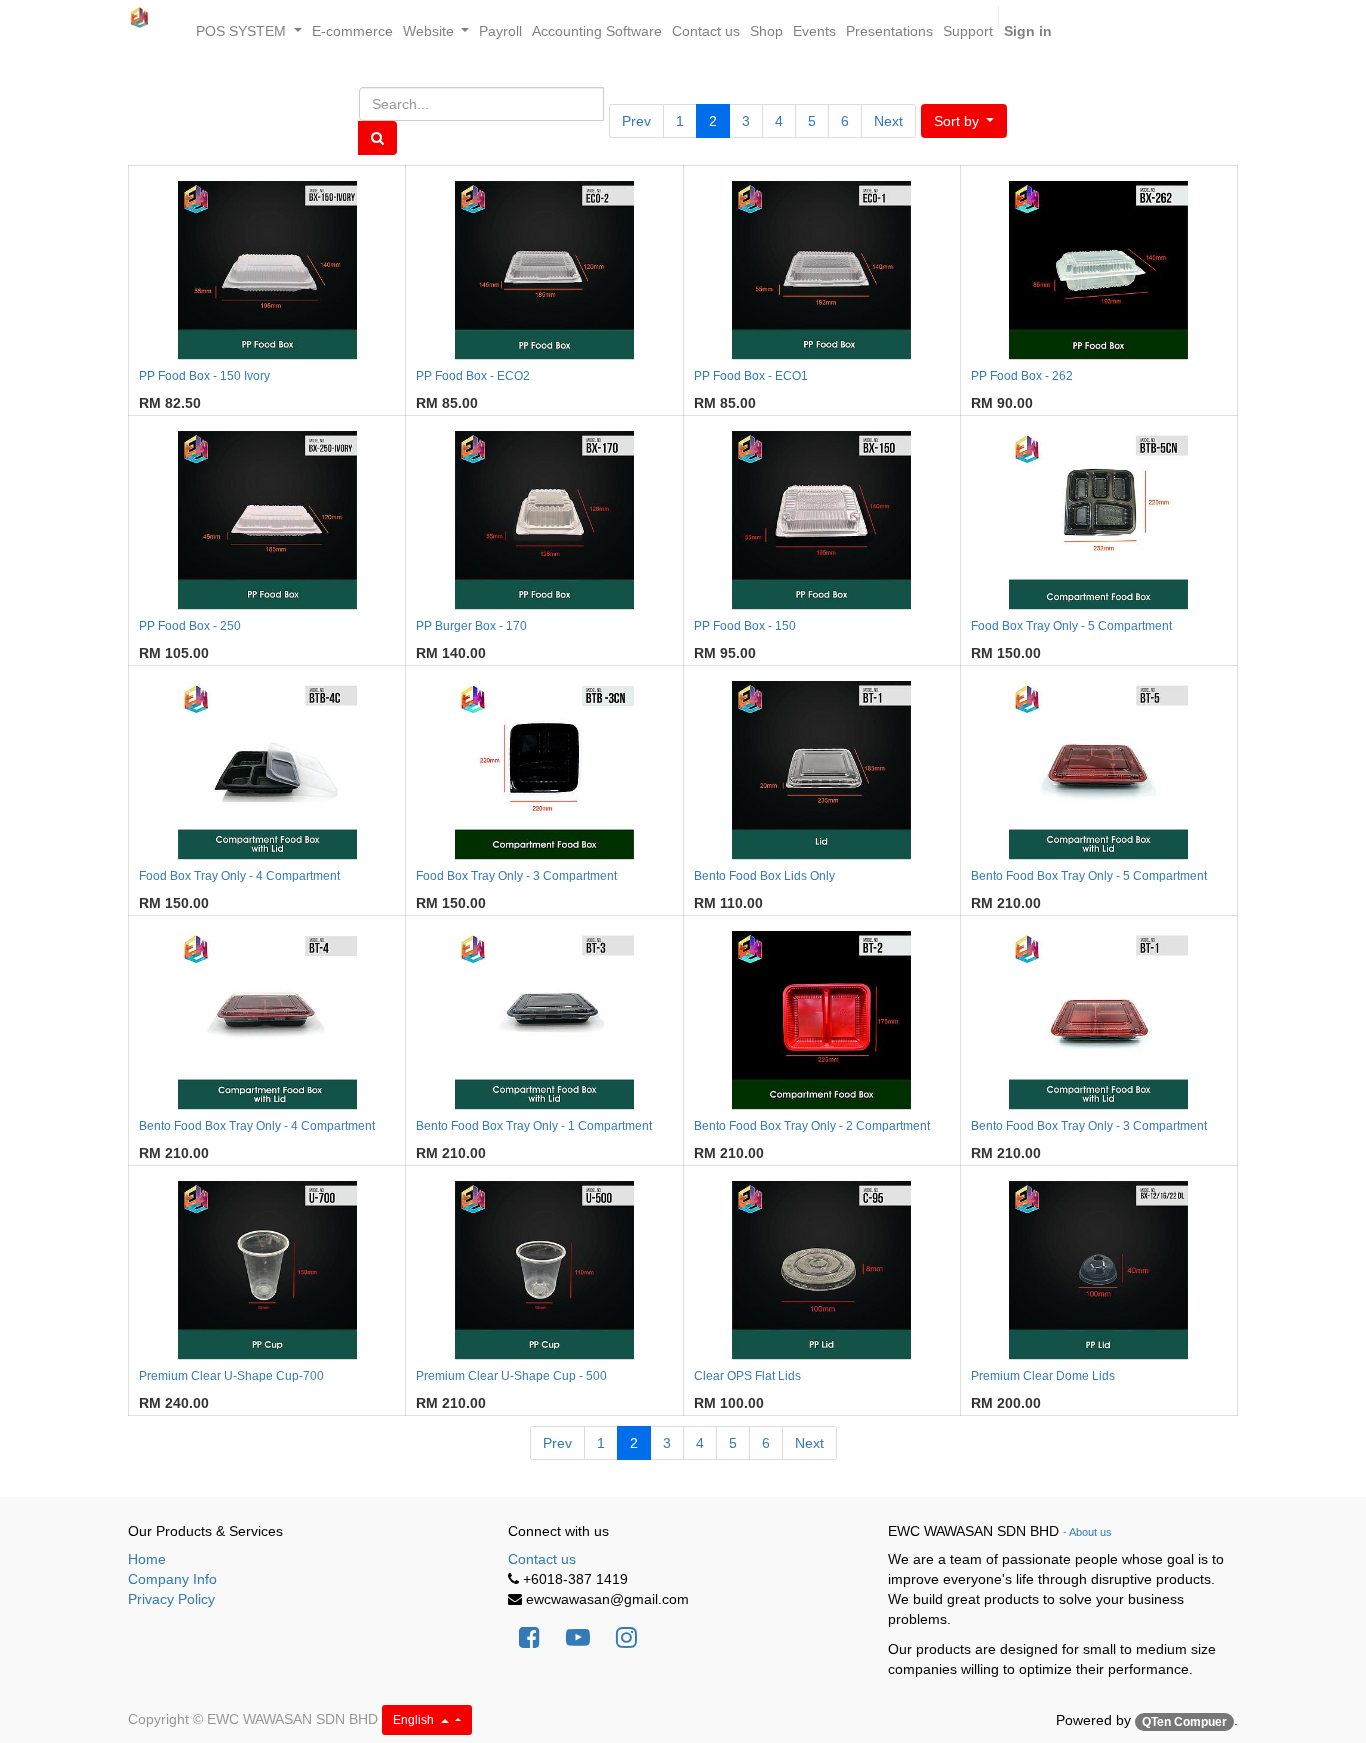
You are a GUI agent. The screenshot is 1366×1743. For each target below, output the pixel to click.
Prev (636, 121)
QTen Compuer (1184, 1722)
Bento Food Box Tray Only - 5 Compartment (1089, 876)
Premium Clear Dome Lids (1043, 1376)
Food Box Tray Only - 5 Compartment (1071, 626)
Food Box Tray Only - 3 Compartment (516, 876)
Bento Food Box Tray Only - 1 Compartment (534, 1126)
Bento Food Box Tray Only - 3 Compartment (1089, 1126)
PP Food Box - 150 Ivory (204, 376)
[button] (964, 121)
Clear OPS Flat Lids (747, 1376)
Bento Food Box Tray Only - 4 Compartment (257, 1126)
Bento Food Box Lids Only (764, 876)
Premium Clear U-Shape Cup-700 (231, 1376)
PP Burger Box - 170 (471, 626)
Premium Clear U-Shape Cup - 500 (511, 1376)
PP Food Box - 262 (1022, 376)
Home (147, 1559)
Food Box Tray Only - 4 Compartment (239, 876)
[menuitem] (352, 31)
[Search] (377, 138)
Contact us (542, 1559)
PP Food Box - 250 (190, 626)
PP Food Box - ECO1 (751, 376)
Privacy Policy (171, 1599)
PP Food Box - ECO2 (473, 376)
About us (1090, 1532)
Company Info (172, 1579)
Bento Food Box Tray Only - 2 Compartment (812, 1126)
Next (888, 121)
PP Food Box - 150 (745, 626)
